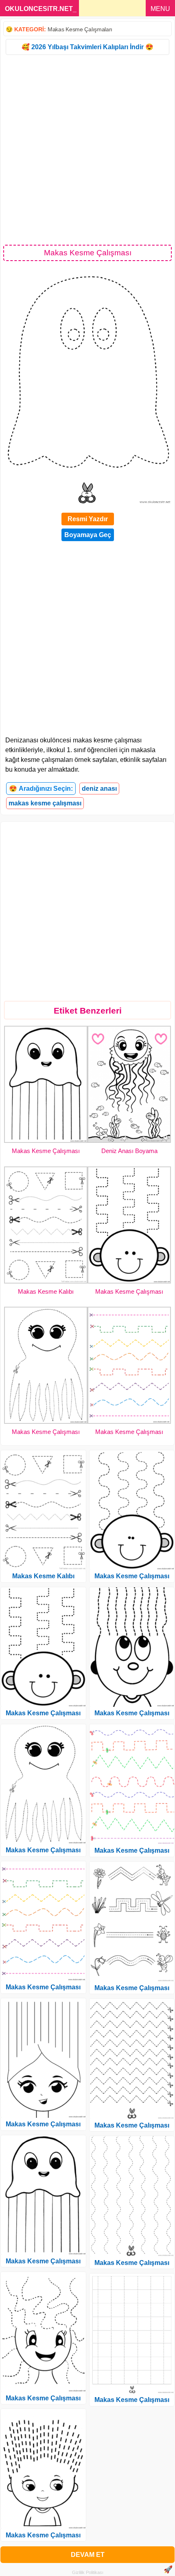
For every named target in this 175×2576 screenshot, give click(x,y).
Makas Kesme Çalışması (46, 1151)
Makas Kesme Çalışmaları (80, 29)
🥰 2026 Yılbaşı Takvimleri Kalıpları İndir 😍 (87, 47)
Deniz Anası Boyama (129, 1151)
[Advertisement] (87, 149)
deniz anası (99, 789)
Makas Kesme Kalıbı (46, 1291)
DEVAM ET (88, 2555)
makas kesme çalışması (45, 803)
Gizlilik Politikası (88, 2572)
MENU (160, 9)
